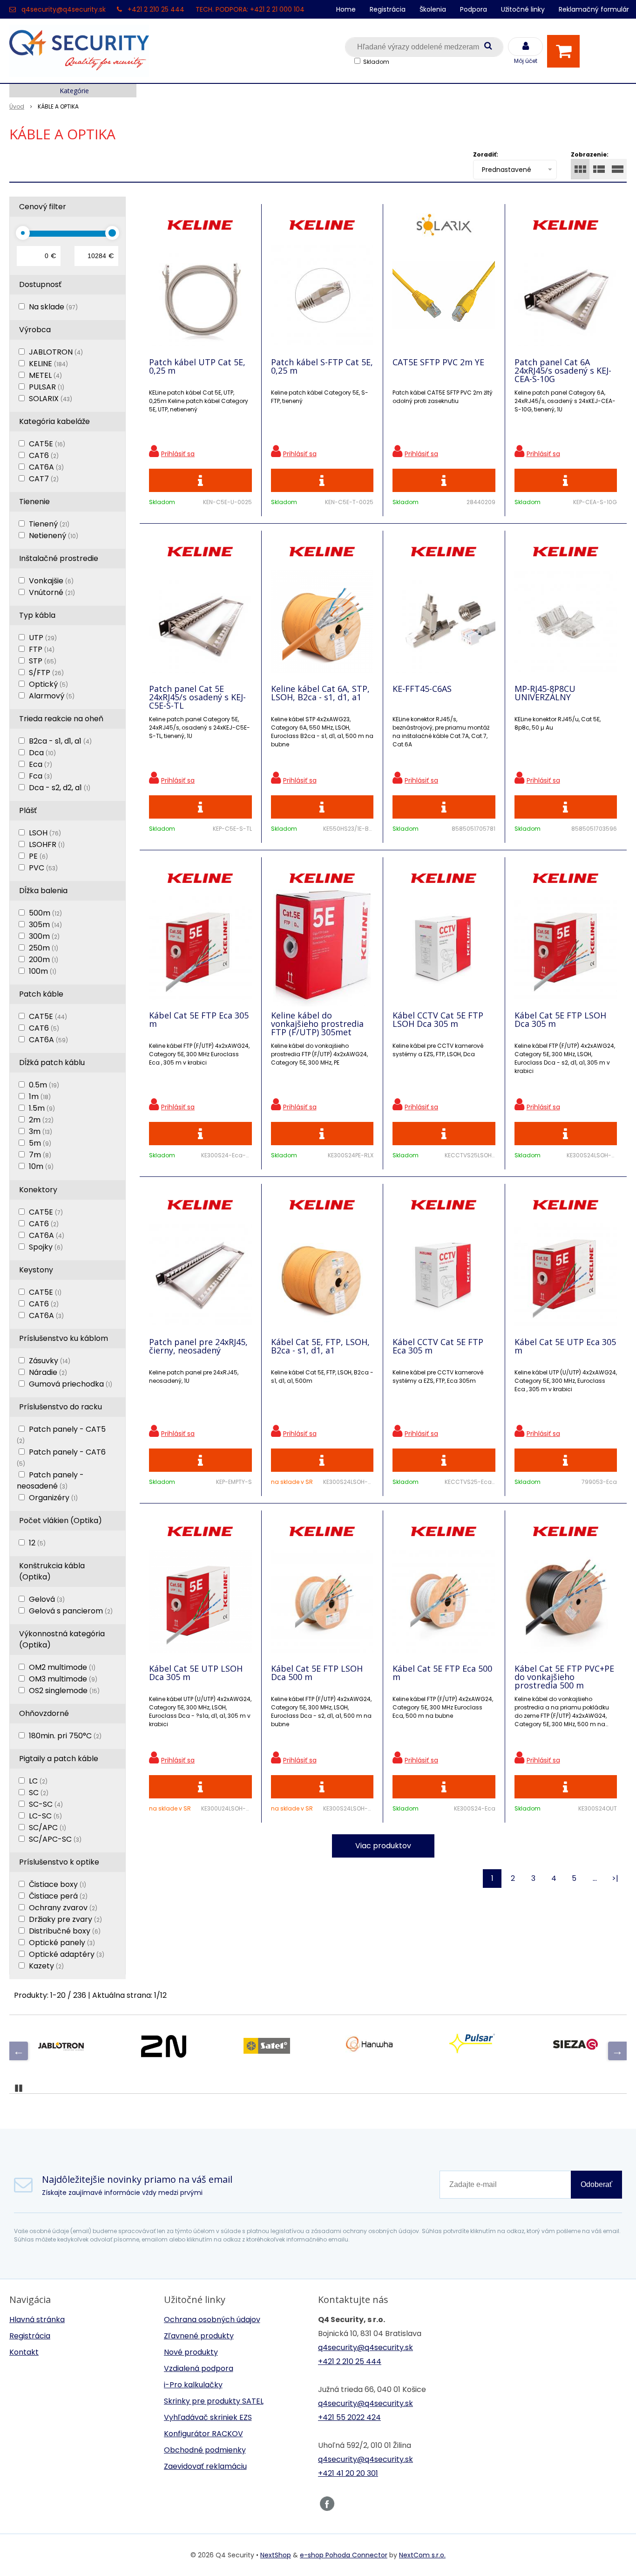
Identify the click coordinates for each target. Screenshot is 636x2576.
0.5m (44, 1085)
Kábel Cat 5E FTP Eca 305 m (199, 1019)
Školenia (433, 9)
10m (41, 1166)
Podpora (474, 9)
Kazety (46, 1966)
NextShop (276, 2555)
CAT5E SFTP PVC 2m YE (438, 362)
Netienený (54, 536)
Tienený (49, 524)
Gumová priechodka (71, 1384)
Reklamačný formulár (594, 9)
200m (44, 960)
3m (41, 1131)
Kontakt (24, 2352)
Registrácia (388, 9)
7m (40, 1155)
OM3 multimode (63, 1679)
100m (43, 971)
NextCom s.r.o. (422, 2555)
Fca (41, 776)
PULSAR (47, 387)
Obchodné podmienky (205, 2450)
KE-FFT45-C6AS (422, 689)
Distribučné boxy (65, 1931)
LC (38, 1781)
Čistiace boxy (58, 1884)
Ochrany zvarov (63, 1908)
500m (45, 913)
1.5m (42, 1108)
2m (41, 1120)
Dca (42, 753)
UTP (43, 638)
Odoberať (596, 2184)
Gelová (47, 1599)
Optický (48, 684)
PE (38, 856)
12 (37, 1543)
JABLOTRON (56, 352)
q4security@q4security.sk (64, 9)
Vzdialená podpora (199, 2368)
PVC (43, 868)
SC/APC (47, 1828)
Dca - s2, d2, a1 (60, 788)
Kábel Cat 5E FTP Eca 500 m (442, 1673)
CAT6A (46, 467)
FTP (42, 649)
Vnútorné (52, 592)
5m (40, 1143)
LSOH (45, 833)
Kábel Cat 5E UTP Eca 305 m (565, 1346)
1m (40, 1097)
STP (43, 661)
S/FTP (46, 673)
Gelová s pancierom (71, 1611)
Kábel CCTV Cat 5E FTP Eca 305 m (438, 1346)
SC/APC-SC (55, 1839)
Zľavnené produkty (199, 2336)
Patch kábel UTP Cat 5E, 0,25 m (197, 366)
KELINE (48, 364)
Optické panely (62, 1943)
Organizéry (53, 1498)
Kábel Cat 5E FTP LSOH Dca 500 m (317, 1673)
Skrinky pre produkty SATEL (214, 2401)
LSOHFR (47, 844)
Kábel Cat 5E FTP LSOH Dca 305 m (560, 1019)
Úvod (17, 106)
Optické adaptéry (67, 1954)
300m (44, 936)
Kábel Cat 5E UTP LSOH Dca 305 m (196, 1673)
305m (45, 925)
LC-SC (45, 1816)
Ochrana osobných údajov (212, 2320)
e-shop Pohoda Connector (344, 2555)
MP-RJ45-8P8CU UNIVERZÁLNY (545, 693)
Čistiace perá (58, 1896)
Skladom (376, 62)
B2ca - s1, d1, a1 (60, 741)
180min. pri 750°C (65, 1736)
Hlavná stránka (37, 2320)
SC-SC (46, 1804)
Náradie (48, 1372)
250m (44, 948)
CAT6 (44, 455)
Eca (41, 764)
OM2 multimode (62, 1667)
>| (615, 1878)
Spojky (46, 1247)
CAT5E (47, 444)
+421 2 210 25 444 (156, 9)
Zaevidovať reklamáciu (205, 2466)
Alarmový (52, 696)
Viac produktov (383, 1846)
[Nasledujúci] (617, 2051)
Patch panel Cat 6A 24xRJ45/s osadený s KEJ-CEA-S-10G (563, 370)
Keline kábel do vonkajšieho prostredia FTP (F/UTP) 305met (317, 1024)
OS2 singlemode (64, 1691)
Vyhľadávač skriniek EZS (208, 2417)
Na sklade (53, 307)
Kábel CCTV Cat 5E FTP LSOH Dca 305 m (438, 1019)
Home (346, 9)
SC (39, 1793)
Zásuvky (50, 1361)
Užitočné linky (523, 9)
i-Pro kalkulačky (193, 2385)
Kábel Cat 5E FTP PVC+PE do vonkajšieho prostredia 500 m (564, 1677)
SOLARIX (51, 399)
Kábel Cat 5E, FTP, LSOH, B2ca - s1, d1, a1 (320, 1346)
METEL (45, 375)
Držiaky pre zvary (65, 1919)
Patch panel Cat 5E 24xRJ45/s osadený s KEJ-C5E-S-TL (197, 697)
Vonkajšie (51, 581)
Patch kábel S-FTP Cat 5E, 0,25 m (322, 366)
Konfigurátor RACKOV (203, 2434)
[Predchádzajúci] (19, 2051)
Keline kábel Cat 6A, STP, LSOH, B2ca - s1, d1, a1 (320, 693)
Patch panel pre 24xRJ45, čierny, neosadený (198, 1346)
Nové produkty (191, 2352)
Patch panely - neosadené (50, 1480)
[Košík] (566, 51)
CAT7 (44, 479)
